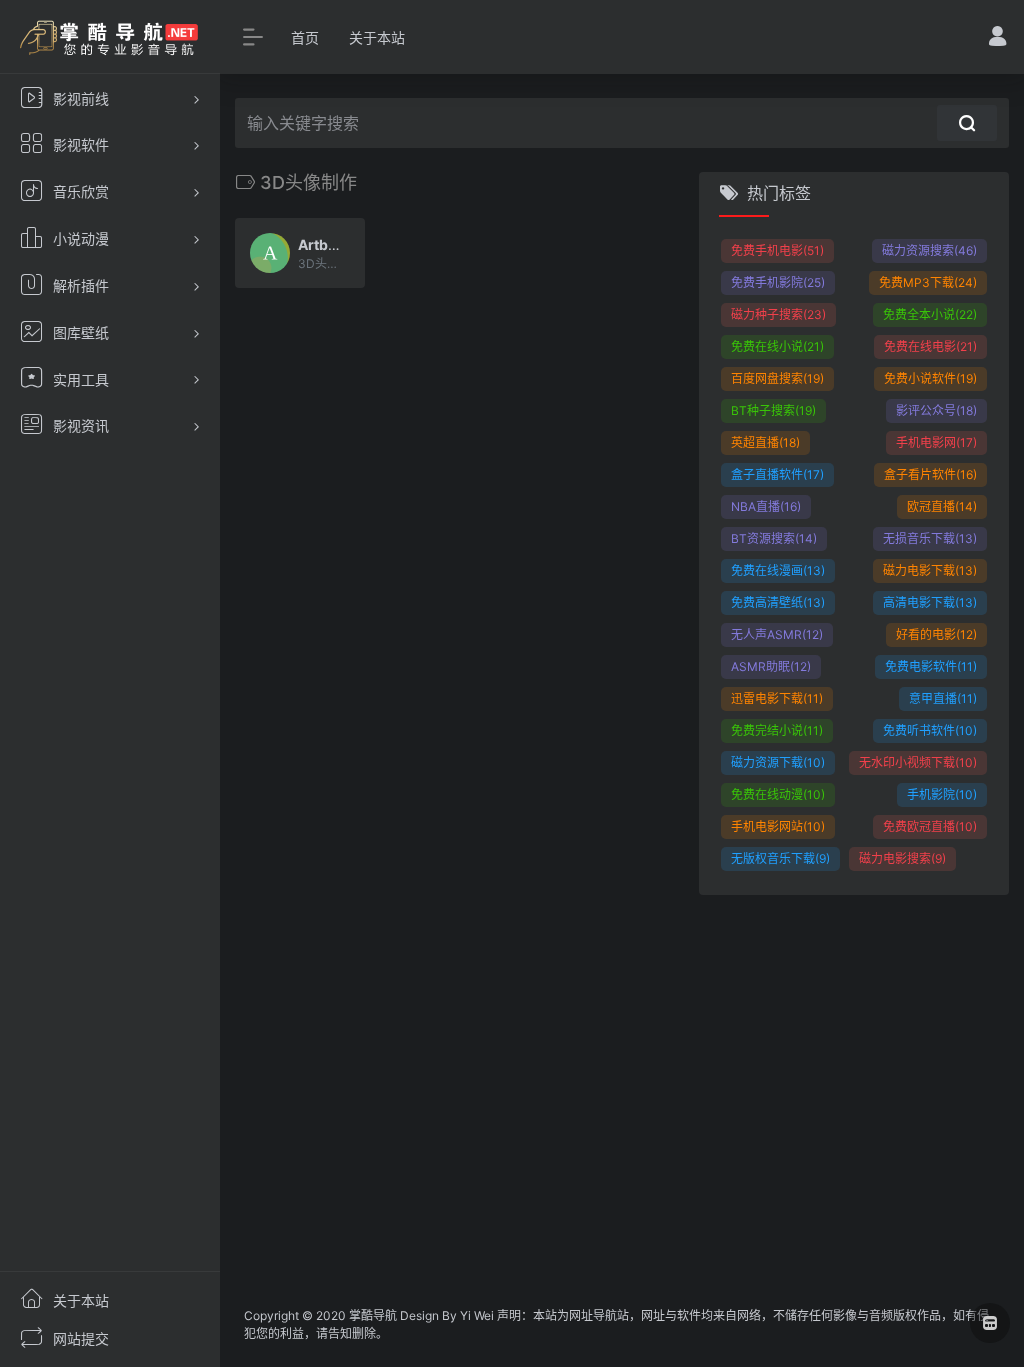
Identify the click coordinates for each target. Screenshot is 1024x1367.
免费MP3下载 (928, 282)
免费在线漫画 (778, 570)
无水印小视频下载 (918, 762)
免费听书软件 (930, 730)
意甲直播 (943, 698)
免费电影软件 (931, 666)
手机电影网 (936, 442)
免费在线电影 (930, 346)
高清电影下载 (930, 602)
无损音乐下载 (930, 538)
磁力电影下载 (930, 570)
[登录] (997, 38)
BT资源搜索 (774, 538)
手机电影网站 (778, 826)
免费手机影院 (778, 282)
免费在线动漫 (778, 794)
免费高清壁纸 (778, 602)
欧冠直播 (942, 506)
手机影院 (942, 794)
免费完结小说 (777, 730)
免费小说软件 (930, 378)
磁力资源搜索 (929, 250)
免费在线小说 (777, 346)
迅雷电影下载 (777, 698)
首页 (305, 37)
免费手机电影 (777, 250)
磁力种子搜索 (778, 314)
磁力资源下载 (778, 762)
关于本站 (377, 37)
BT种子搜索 (773, 410)
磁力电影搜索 (902, 858)
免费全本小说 (930, 314)
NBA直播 (766, 506)
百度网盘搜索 (777, 378)
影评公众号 (936, 410)
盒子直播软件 (777, 474)
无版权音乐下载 (780, 858)
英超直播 (765, 442)
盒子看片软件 (930, 474)
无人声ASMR (777, 634)
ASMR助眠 (771, 666)
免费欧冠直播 (930, 826)
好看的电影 (936, 634)
